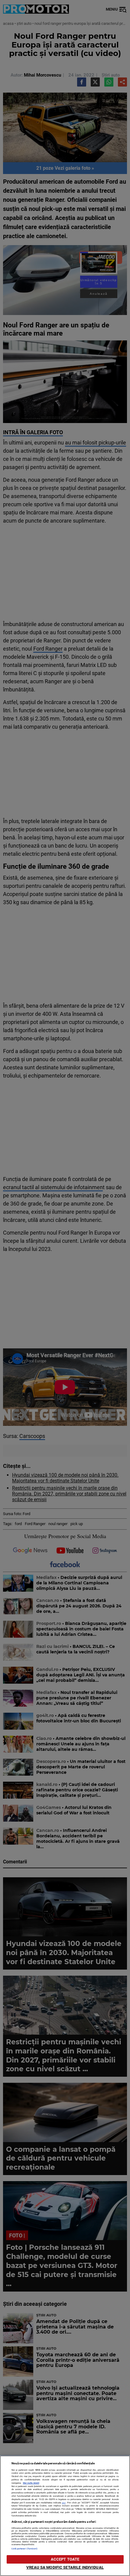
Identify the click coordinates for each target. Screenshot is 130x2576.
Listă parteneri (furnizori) (25, 2549)
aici (64, 2503)
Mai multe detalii (31, 2483)
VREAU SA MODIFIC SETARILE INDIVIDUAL (65, 2567)
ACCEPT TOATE (65, 2559)
